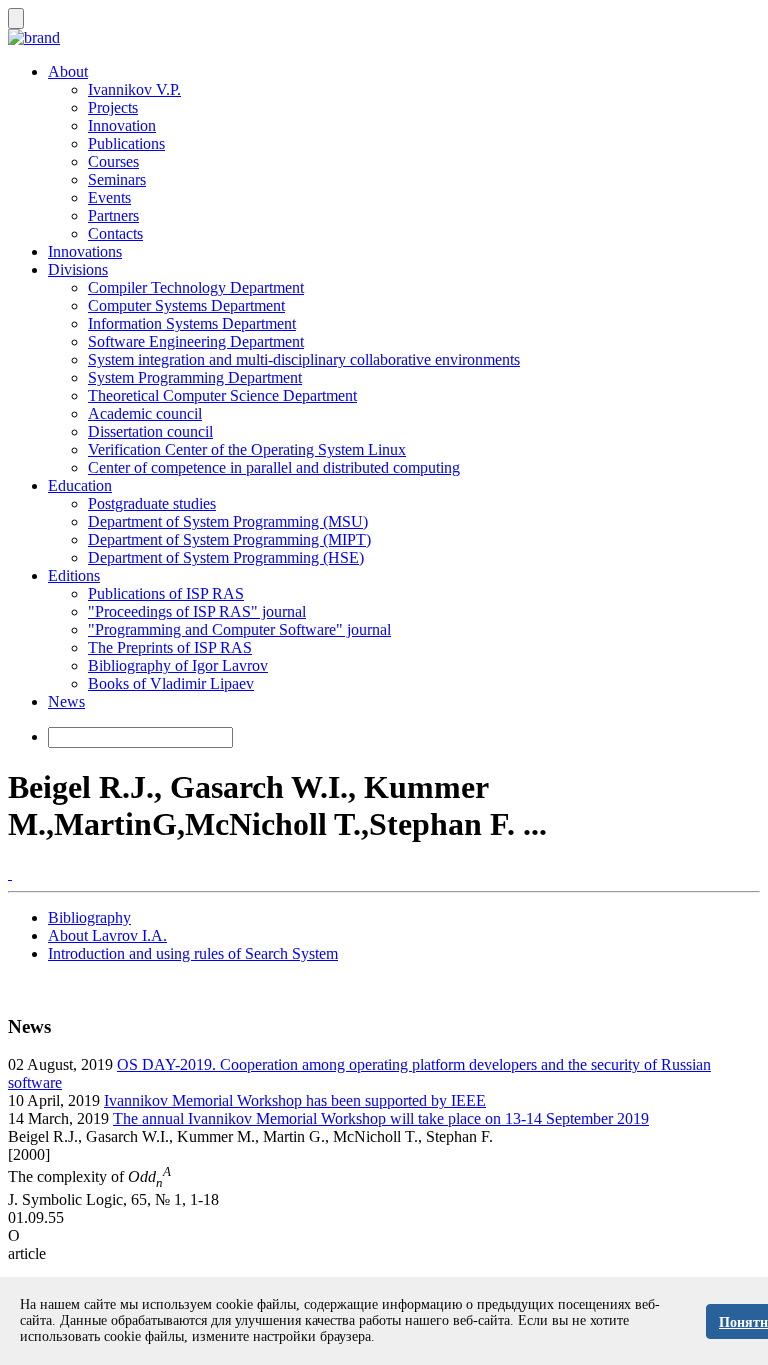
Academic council (145, 413)
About (68, 71)
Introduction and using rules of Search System (193, 953)
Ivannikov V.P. (134, 89)
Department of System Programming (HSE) (226, 557)
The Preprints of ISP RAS (170, 647)
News (66, 701)
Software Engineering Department (196, 341)
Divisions (78, 269)
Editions (74, 575)
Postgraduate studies (152, 503)
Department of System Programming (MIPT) (229, 539)
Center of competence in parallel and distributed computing (274, 467)
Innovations (85, 251)
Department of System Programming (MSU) (228, 521)
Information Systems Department (192, 323)
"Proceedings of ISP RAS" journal (197, 611)
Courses (113, 161)
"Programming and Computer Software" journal (239, 629)
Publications (126, 143)
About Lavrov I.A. (107, 935)
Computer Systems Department (186, 305)
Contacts (115, 233)
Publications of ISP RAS (166, 593)
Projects (113, 107)
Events (109, 197)
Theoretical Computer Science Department (222, 395)
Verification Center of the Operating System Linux (247, 449)
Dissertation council (150, 431)
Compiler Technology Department (196, 287)
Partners (113, 215)
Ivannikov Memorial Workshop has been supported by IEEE (295, 1100)
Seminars (117, 179)
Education (80, 485)
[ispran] (10, 873)
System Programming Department (195, 377)
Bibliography (89, 917)
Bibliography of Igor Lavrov (178, 665)
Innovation (122, 125)
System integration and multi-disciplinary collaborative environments (304, 359)
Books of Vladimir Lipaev (171, 683)
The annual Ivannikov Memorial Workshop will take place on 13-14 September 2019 (381, 1118)
